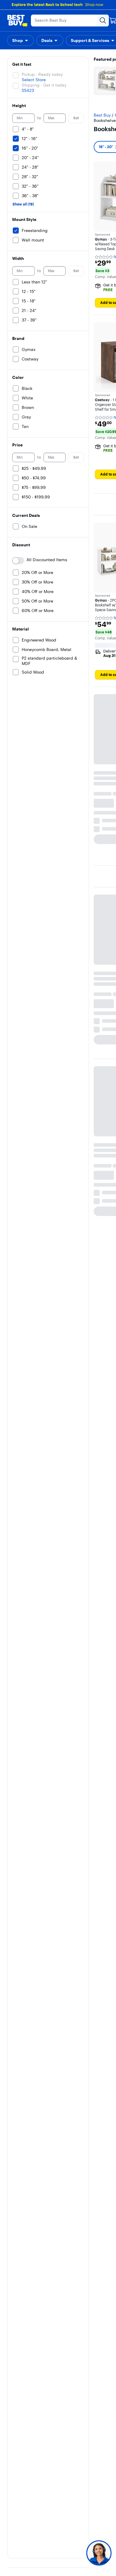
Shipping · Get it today (44, 85)
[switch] (18, 561)
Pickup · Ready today (42, 74)
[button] (21, 40)
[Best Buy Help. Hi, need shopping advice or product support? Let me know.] (99, 2553)
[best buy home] (17, 21)
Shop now (94, 4)
